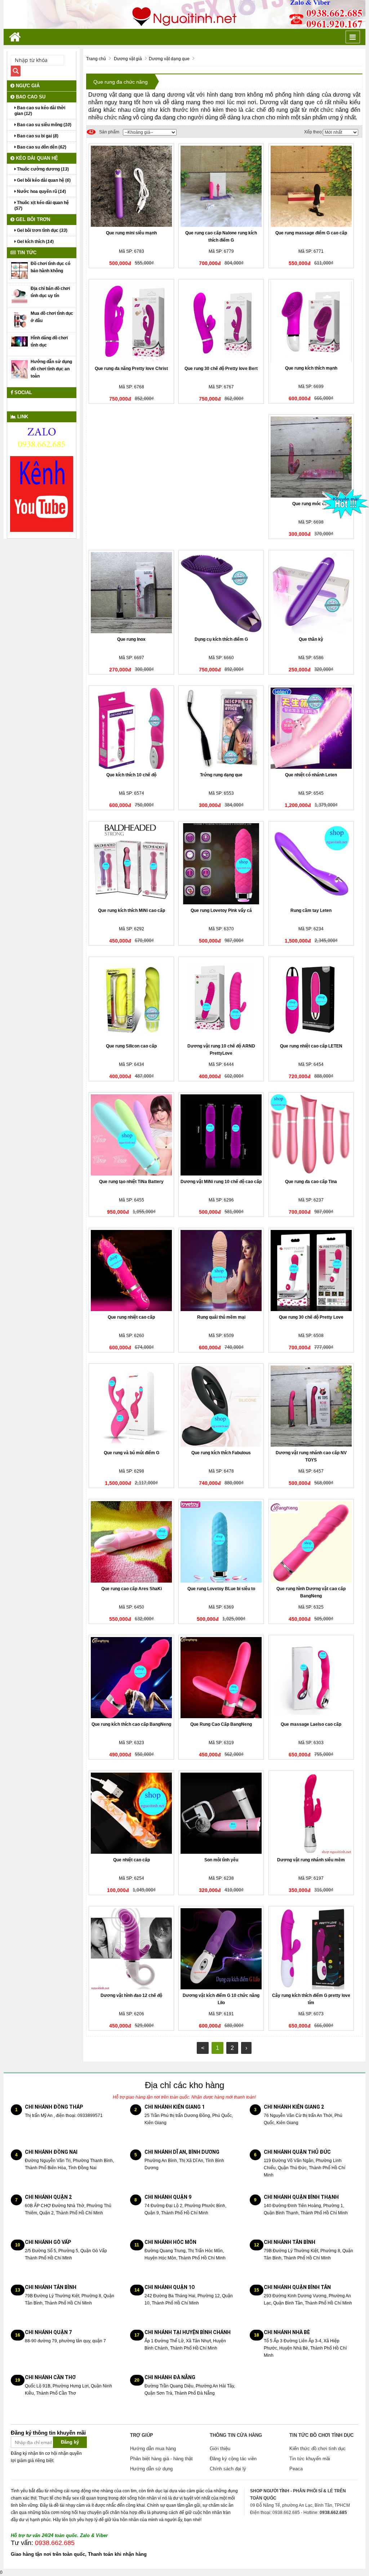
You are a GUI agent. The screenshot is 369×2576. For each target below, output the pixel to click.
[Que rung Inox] (131, 593)
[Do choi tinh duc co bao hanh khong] (19, 270)
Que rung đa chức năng (121, 82)
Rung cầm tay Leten (311, 910)
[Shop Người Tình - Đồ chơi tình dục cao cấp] (184, 14)
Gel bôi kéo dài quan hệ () (43, 180)
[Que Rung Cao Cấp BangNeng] (221, 1678)
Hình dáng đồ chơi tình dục (49, 341)
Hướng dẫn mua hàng (153, 2449)
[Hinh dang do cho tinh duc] (19, 341)
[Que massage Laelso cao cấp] (311, 1678)
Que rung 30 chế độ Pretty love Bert (221, 369)
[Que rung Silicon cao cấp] (131, 999)
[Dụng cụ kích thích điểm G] (221, 593)
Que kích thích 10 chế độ (131, 775)
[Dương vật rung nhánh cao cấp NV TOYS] (311, 1406)
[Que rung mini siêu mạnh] (131, 186)
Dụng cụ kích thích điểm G (221, 639)
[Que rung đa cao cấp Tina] (311, 1135)
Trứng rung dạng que (221, 775)
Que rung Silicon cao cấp (131, 1046)
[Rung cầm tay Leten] (311, 864)
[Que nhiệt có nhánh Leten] (311, 728)
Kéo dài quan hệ (36, 158)
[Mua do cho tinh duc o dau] (19, 320)
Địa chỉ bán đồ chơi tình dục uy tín (50, 292)
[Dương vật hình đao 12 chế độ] (131, 1949)
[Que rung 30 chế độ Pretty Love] (311, 1271)
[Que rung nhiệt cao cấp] (131, 1271)
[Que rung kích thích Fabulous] (221, 1406)
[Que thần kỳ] (311, 593)
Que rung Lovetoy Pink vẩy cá (221, 910)
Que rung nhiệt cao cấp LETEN (311, 1046)
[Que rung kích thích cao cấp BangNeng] (131, 1678)
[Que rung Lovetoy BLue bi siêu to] (221, 1542)
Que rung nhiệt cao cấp (131, 1317)
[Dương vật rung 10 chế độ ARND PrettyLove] (221, 999)
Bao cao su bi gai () (37, 136)
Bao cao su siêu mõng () (44, 125)
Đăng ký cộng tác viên (233, 2459)
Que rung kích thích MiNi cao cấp (132, 910)
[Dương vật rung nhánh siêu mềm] (311, 1813)
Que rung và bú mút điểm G (132, 1453)
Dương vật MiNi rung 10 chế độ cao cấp (221, 1182)
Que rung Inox (131, 639)
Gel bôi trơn (32, 219)
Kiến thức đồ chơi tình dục (317, 2449)
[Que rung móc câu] (311, 457)
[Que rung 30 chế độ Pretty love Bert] (221, 322)
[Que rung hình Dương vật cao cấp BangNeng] (311, 1542)
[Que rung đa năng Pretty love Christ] (131, 322)
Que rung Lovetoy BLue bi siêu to (221, 1589)
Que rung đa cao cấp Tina (311, 1182)
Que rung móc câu (311, 504)
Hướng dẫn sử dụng (151, 2469)
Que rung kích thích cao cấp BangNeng (131, 1724)
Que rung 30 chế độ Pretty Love (311, 1317)
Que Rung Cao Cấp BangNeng (221, 1724)
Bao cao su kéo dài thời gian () (40, 111)
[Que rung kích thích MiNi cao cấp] (131, 864)
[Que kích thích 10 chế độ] (131, 728)
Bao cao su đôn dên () (41, 147)
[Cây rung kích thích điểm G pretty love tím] (311, 1949)
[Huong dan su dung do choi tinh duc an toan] (19, 369)
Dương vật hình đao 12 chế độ (131, 1995)
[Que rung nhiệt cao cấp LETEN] (311, 999)
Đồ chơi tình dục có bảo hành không (50, 267)
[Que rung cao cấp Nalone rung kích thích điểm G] (221, 186)
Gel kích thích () (35, 242)
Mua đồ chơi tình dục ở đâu (52, 317)
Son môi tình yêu (221, 1860)
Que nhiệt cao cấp (132, 1860)
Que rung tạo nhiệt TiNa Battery (131, 1182)
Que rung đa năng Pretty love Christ (131, 369)
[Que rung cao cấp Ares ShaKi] (131, 1542)
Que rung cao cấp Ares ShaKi (132, 1589)
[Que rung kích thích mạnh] (311, 322)
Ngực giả (27, 86)
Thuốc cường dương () (42, 169)
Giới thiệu (220, 2449)
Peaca (296, 2469)
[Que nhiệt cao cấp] (131, 1813)
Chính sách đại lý (228, 2469)
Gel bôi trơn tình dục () (42, 230)
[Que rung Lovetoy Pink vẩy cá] (221, 864)
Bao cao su (30, 97)
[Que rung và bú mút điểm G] (131, 1406)
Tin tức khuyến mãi (310, 2459)
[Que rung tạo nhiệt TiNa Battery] (131, 1135)
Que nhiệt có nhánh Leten (311, 775)
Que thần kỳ (311, 639)
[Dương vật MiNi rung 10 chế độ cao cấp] (221, 1135)
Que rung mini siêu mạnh (131, 233)
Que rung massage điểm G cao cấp (311, 233)
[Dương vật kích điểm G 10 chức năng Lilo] (221, 1949)
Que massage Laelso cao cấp (311, 1724)
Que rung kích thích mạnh (311, 368)
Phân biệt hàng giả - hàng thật (161, 2459)
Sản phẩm (104, 132)
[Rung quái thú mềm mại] (221, 1271)
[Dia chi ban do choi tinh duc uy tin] (19, 295)
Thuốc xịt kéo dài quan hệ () (42, 206)
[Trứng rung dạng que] (221, 728)
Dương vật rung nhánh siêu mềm (311, 1860)
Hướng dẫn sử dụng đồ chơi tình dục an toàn (51, 369)
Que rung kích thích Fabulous (221, 1453)
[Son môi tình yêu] (221, 1813)
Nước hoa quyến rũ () (41, 191)
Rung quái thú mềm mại (221, 1317)
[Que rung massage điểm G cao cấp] (311, 186)
